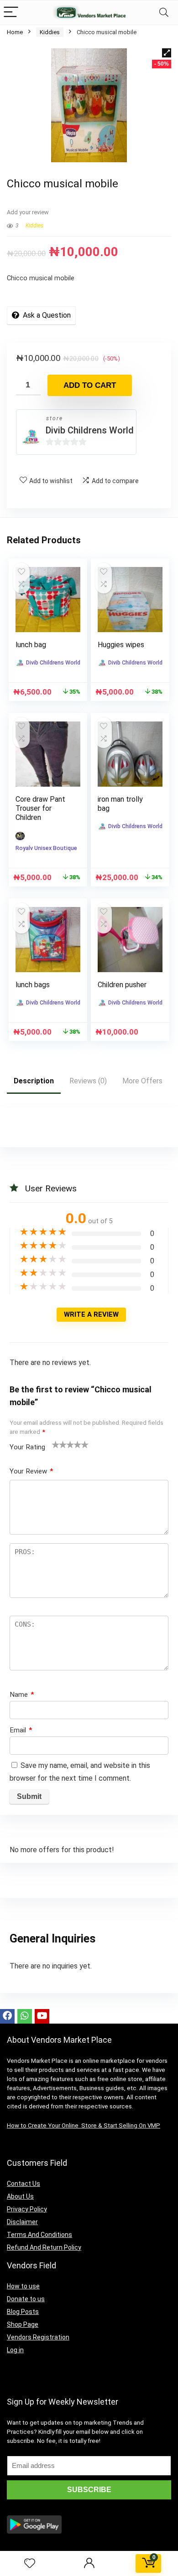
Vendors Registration (38, 2337)
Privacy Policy (27, 2209)
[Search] (164, 13)
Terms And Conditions (39, 2235)
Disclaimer (22, 2222)
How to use (23, 2286)
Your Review (31, 1471)
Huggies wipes (121, 645)
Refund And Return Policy (44, 2247)
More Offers (142, 1081)
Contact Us (24, 2184)
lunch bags (33, 985)
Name (22, 1695)
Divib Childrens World (90, 430)
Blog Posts (23, 2312)
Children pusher (122, 985)
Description (34, 1081)
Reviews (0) (88, 1081)
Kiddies (50, 32)
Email (21, 1730)
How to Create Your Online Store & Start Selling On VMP (84, 2125)
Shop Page (23, 2324)
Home (15, 32)
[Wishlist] (30, 2564)
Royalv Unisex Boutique (46, 848)
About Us (20, 2196)
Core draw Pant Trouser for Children (40, 808)
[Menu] (11, 13)
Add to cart (90, 385)
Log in (15, 2350)
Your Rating (27, 1447)
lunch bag (31, 645)
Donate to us (26, 2299)
